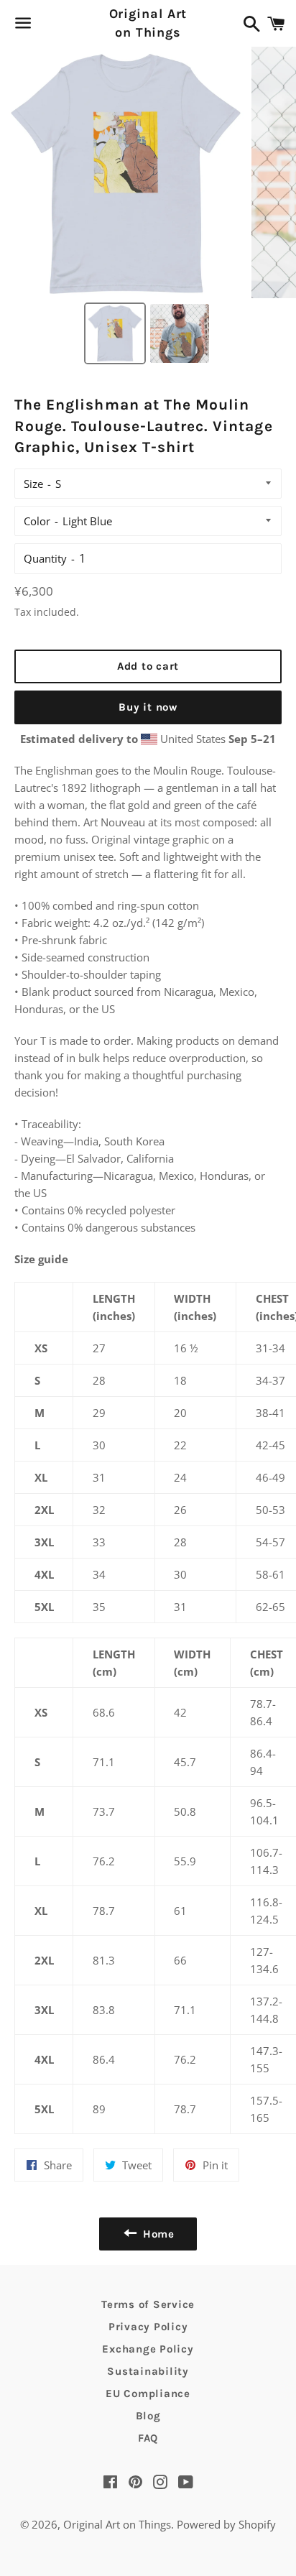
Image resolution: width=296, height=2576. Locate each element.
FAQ (148, 2438)
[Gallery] (148, 208)
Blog (148, 2416)
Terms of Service (148, 2304)
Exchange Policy (148, 2349)
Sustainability (148, 2371)
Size (33, 484)
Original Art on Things (148, 23)
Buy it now (148, 707)
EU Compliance (148, 2393)
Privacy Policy (148, 2327)
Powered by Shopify (226, 2524)
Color (37, 521)
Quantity (45, 558)
